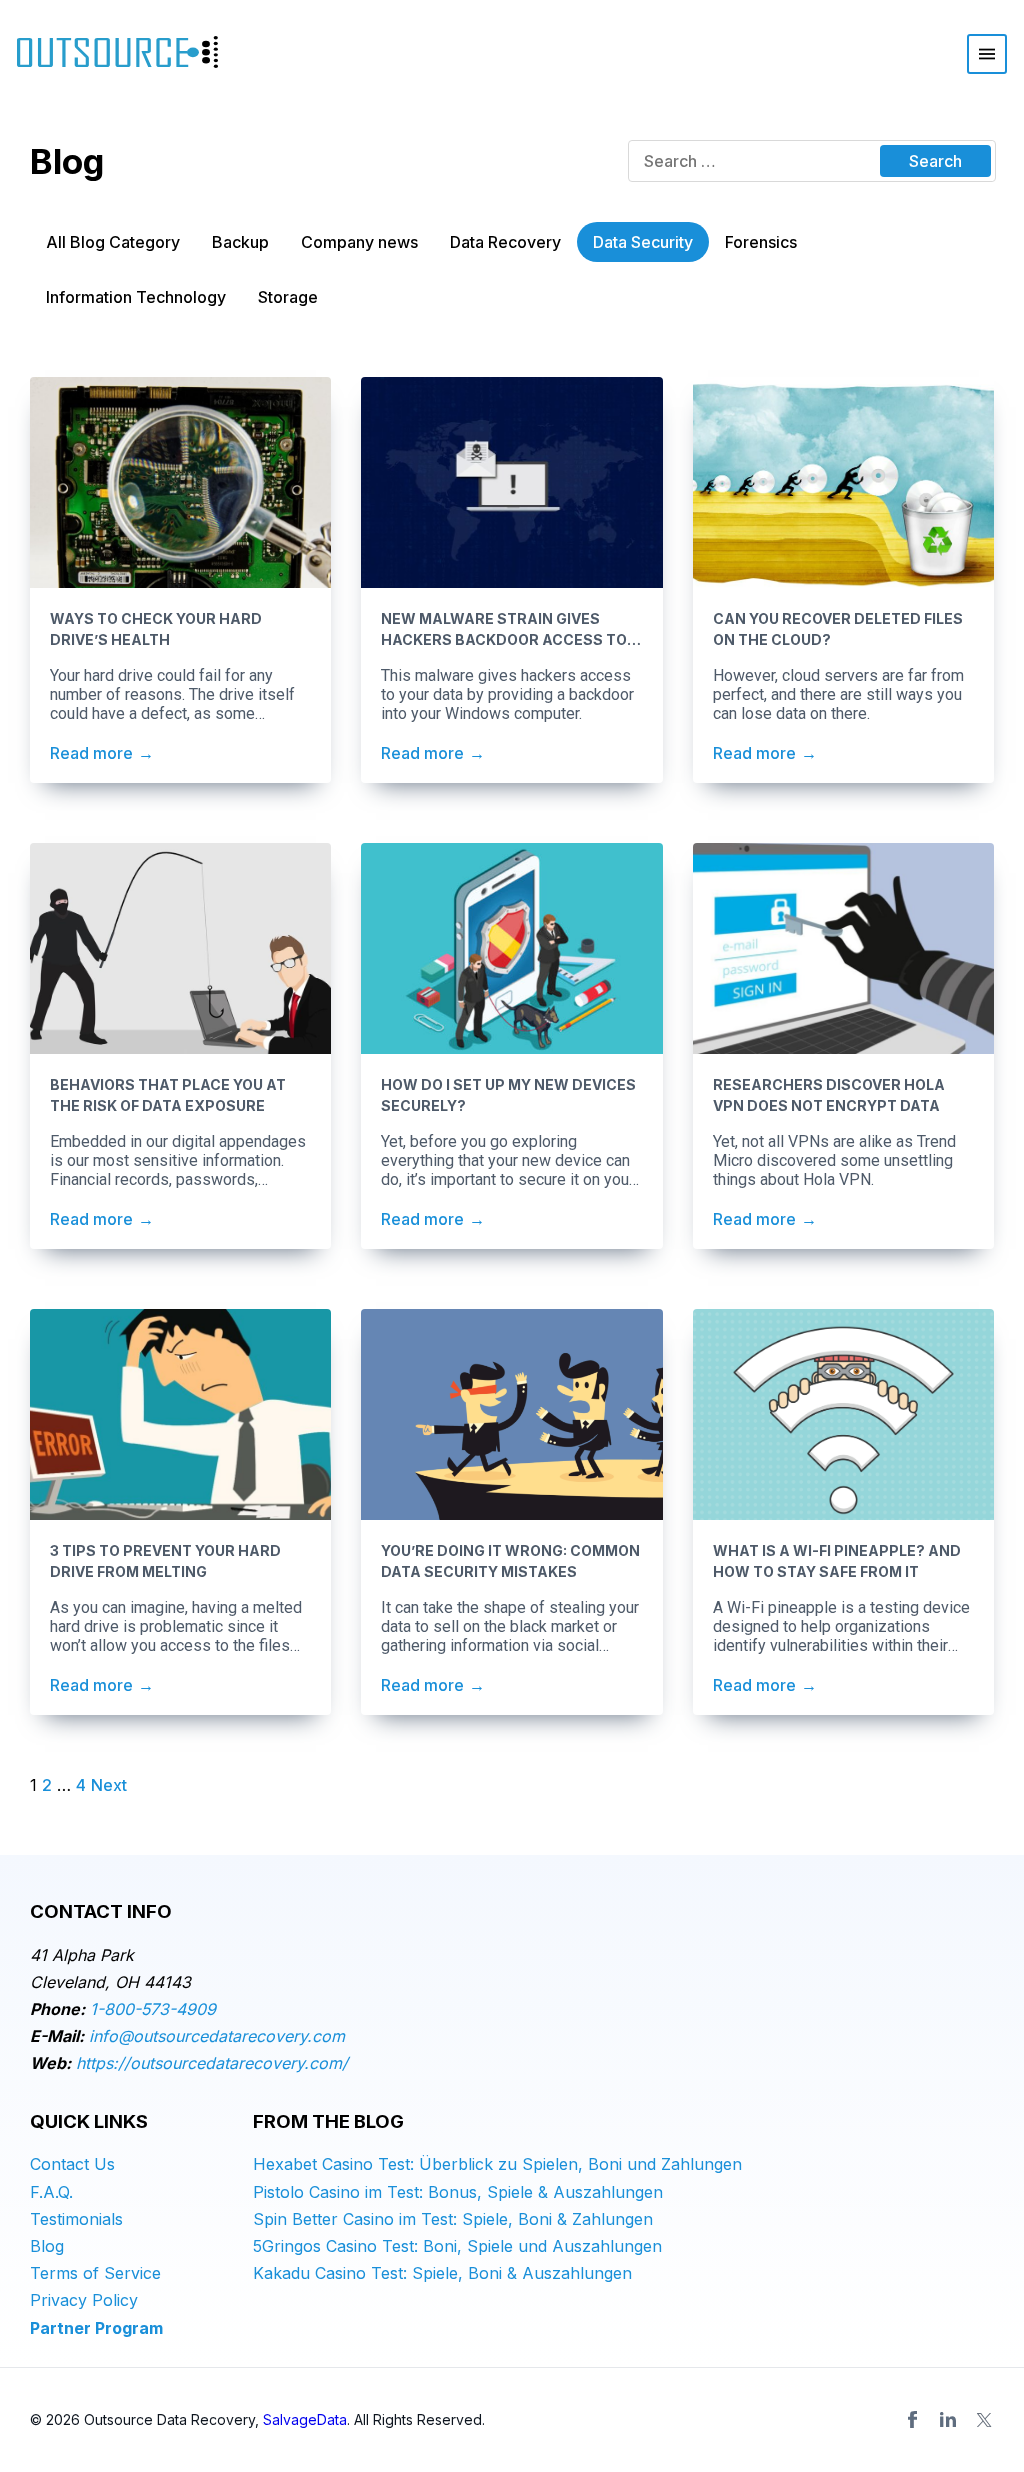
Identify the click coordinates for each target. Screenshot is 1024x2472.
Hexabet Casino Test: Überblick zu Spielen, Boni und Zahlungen (497, 2164)
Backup (240, 242)
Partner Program (96, 2328)
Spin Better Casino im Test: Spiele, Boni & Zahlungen (453, 2219)
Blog (47, 2246)
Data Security (643, 242)
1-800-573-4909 (153, 2009)
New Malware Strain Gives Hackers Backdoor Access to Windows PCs (504, 630)
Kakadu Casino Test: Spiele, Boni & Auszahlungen (442, 2273)
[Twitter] (984, 2420)
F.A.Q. (51, 2192)
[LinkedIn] (948, 2420)
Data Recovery (505, 242)
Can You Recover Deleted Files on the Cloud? (838, 629)
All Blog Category (113, 242)
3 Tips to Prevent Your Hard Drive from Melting (165, 1561)
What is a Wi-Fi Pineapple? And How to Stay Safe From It (837, 1561)
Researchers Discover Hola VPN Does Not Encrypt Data (829, 1095)
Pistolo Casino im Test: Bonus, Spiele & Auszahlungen (458, 2192)
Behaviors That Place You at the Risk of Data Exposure (168, 1095)
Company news (359, 242)
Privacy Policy (84, 2300)
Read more (91, 753)
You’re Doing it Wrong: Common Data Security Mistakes (510, 1561)
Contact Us (72, 2164)
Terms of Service (95, 2273)
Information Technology (136, 297)
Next (109, 1785)
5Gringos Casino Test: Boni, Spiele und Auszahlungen (457, 2246)
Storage (288, 297)
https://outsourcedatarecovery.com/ (212, 2063)
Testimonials (76, 2219)
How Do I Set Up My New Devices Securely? (508, 1095)
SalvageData (305, 2419)
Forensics (761, 242)
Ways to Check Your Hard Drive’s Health (156, 629)
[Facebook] (912, 2420)
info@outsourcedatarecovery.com (217, 2036)
